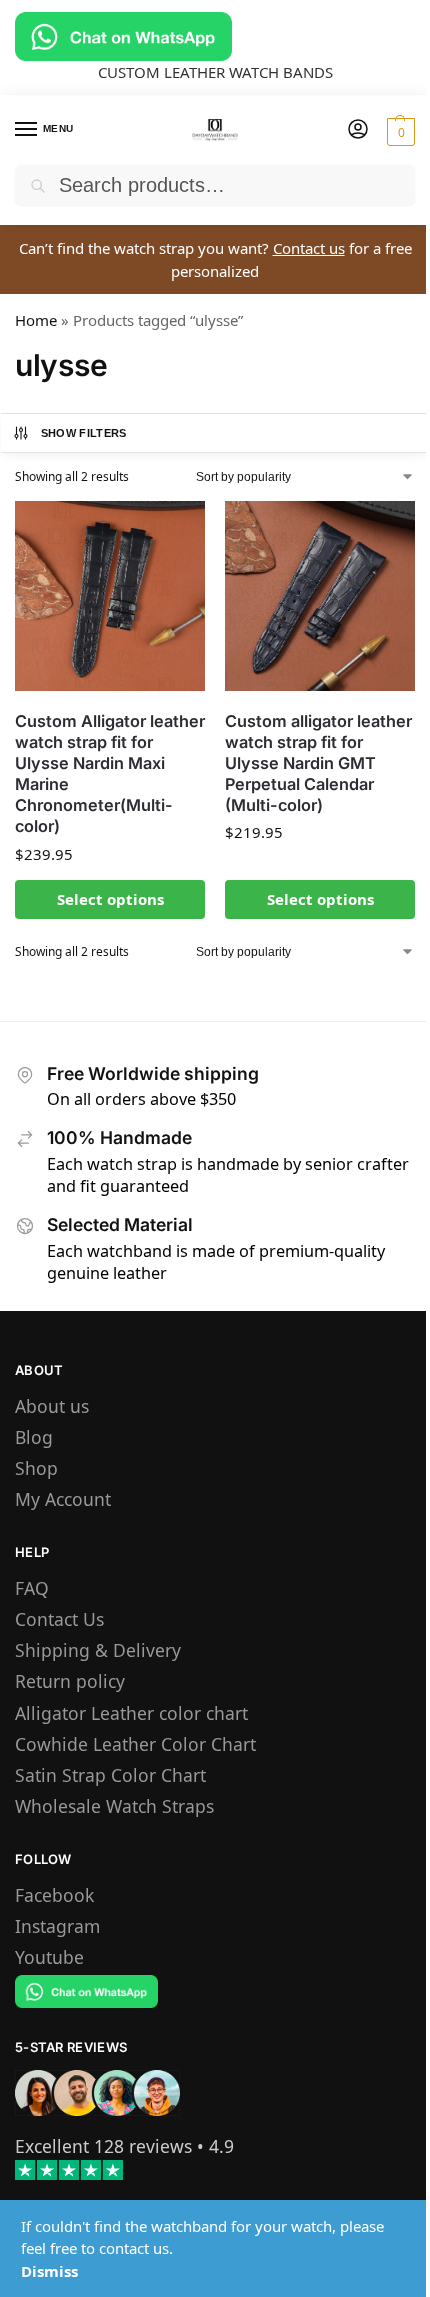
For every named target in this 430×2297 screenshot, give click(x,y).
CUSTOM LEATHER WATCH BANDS (215, 72)
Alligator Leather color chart (131, 1713)
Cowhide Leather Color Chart (135, 1744)
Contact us (309, 248)
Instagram (57, 1926)
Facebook (54, 1895)
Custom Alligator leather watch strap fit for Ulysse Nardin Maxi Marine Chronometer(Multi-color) (110, 774)
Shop (36, 1468)
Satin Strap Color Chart (110, 1775)
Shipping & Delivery (98, 1650)
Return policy (70, 1681)
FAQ (32, 1588)
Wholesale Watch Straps (114, 1806)
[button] (398, 131)
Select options (110, 899)
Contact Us (59, 1619)
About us (52, 1406)
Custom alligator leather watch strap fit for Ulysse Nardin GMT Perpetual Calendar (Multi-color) (318, 763)
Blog (34, 1437)
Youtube (49, 1957)
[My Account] (358, 130)
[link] (103, 2146)
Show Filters (84, 433)
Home (36, 320)
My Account (63, 1499)
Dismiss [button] (49, 2271)
